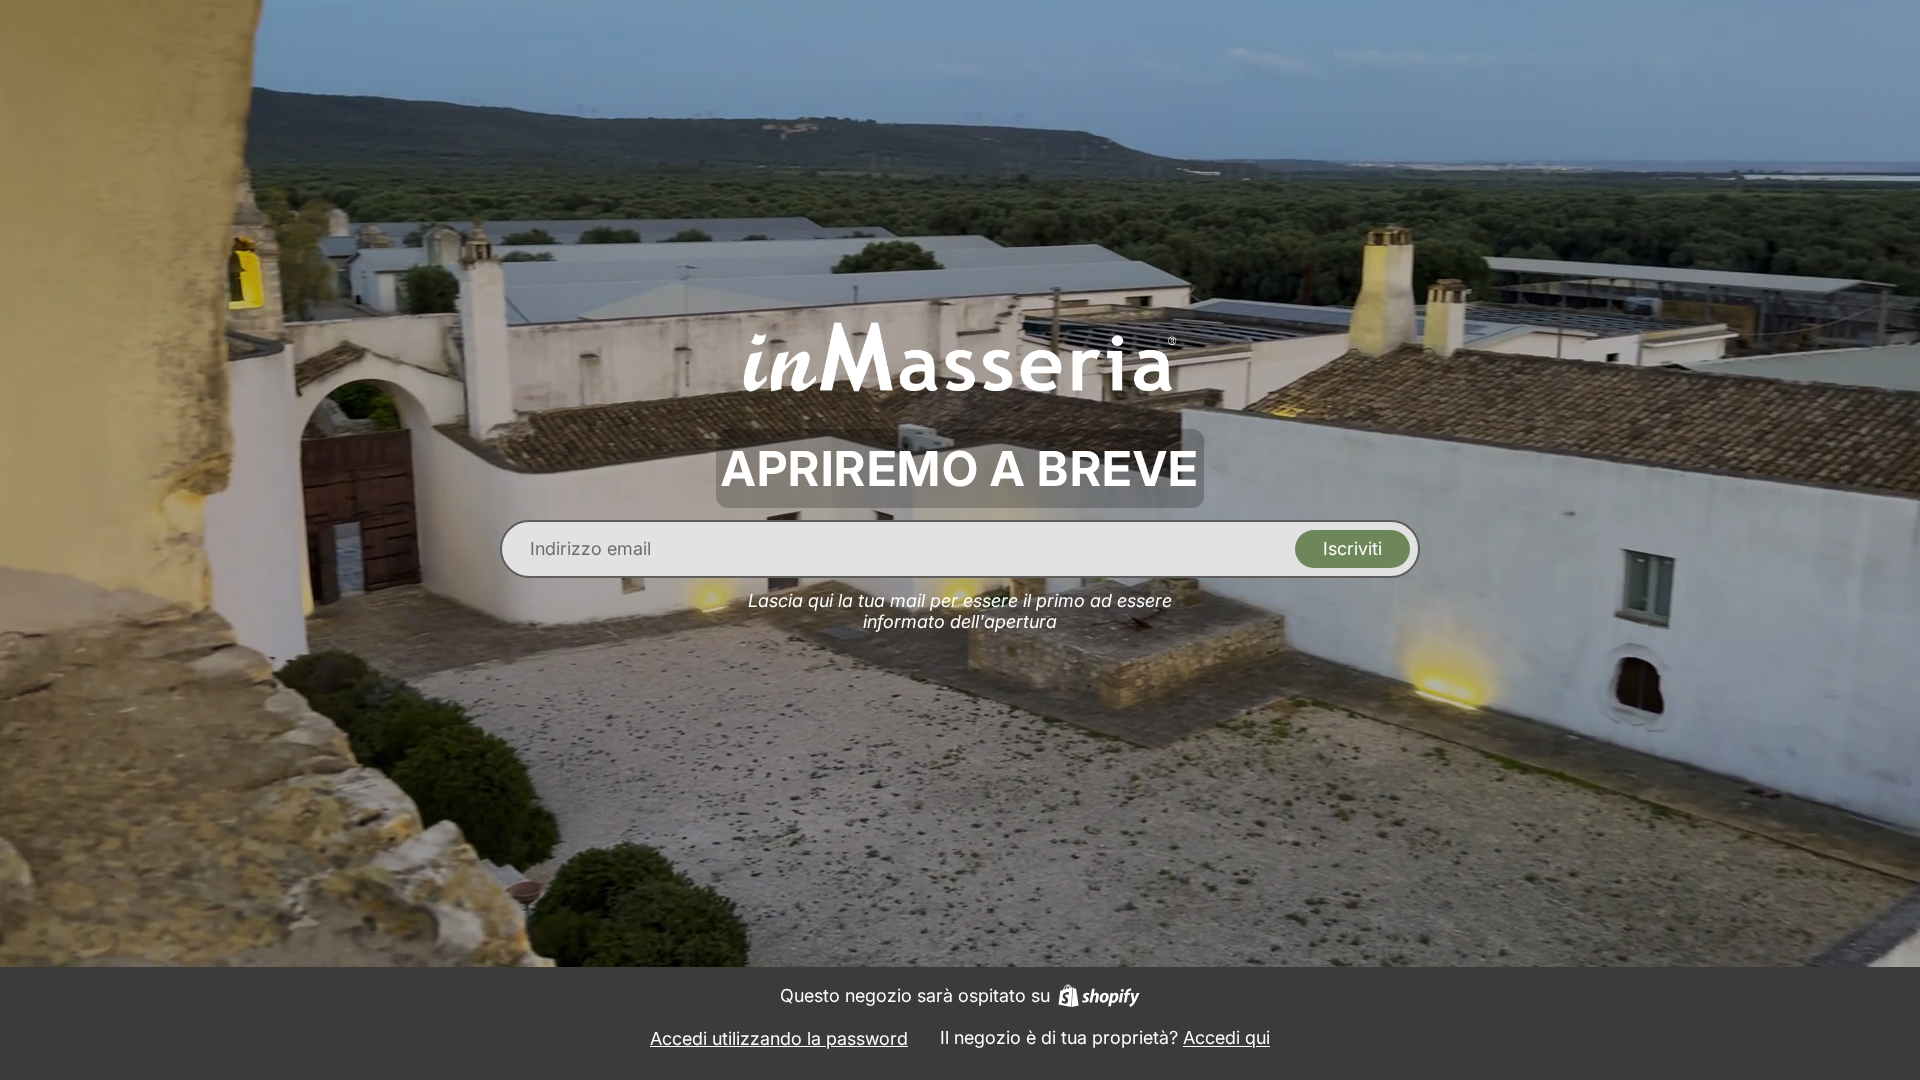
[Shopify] (1099, 995)
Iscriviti (1352, 548)
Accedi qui (1226, 1037)
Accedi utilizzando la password (779, 1038)
